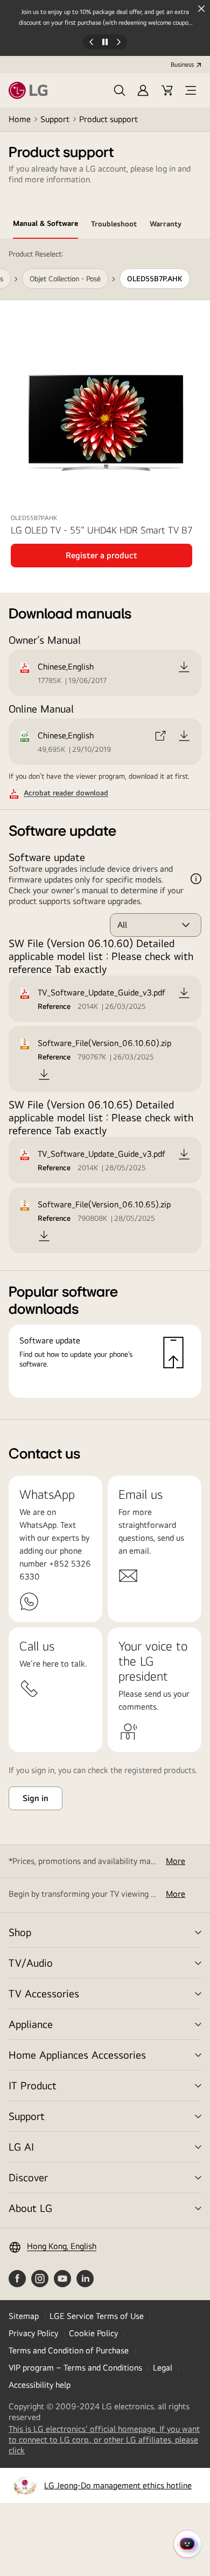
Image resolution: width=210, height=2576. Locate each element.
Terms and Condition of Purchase (69, 2350)
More (176, 1861)
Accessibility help (40, 2385)
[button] (120, 90)
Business (182, 65)
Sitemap (24, 2316)
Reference (54, 1006)
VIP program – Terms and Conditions (75, 2368)
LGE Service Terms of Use (97, 2316)
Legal (163, 2368)
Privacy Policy (33, 2333)
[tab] (45, 225)
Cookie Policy (93, 2333)
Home (20, 119)
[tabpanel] (105, 830)
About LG (30, 2208)
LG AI (21, 2147)
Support (55, 119)
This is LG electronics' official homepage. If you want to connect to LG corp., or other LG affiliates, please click (104, 2440)
